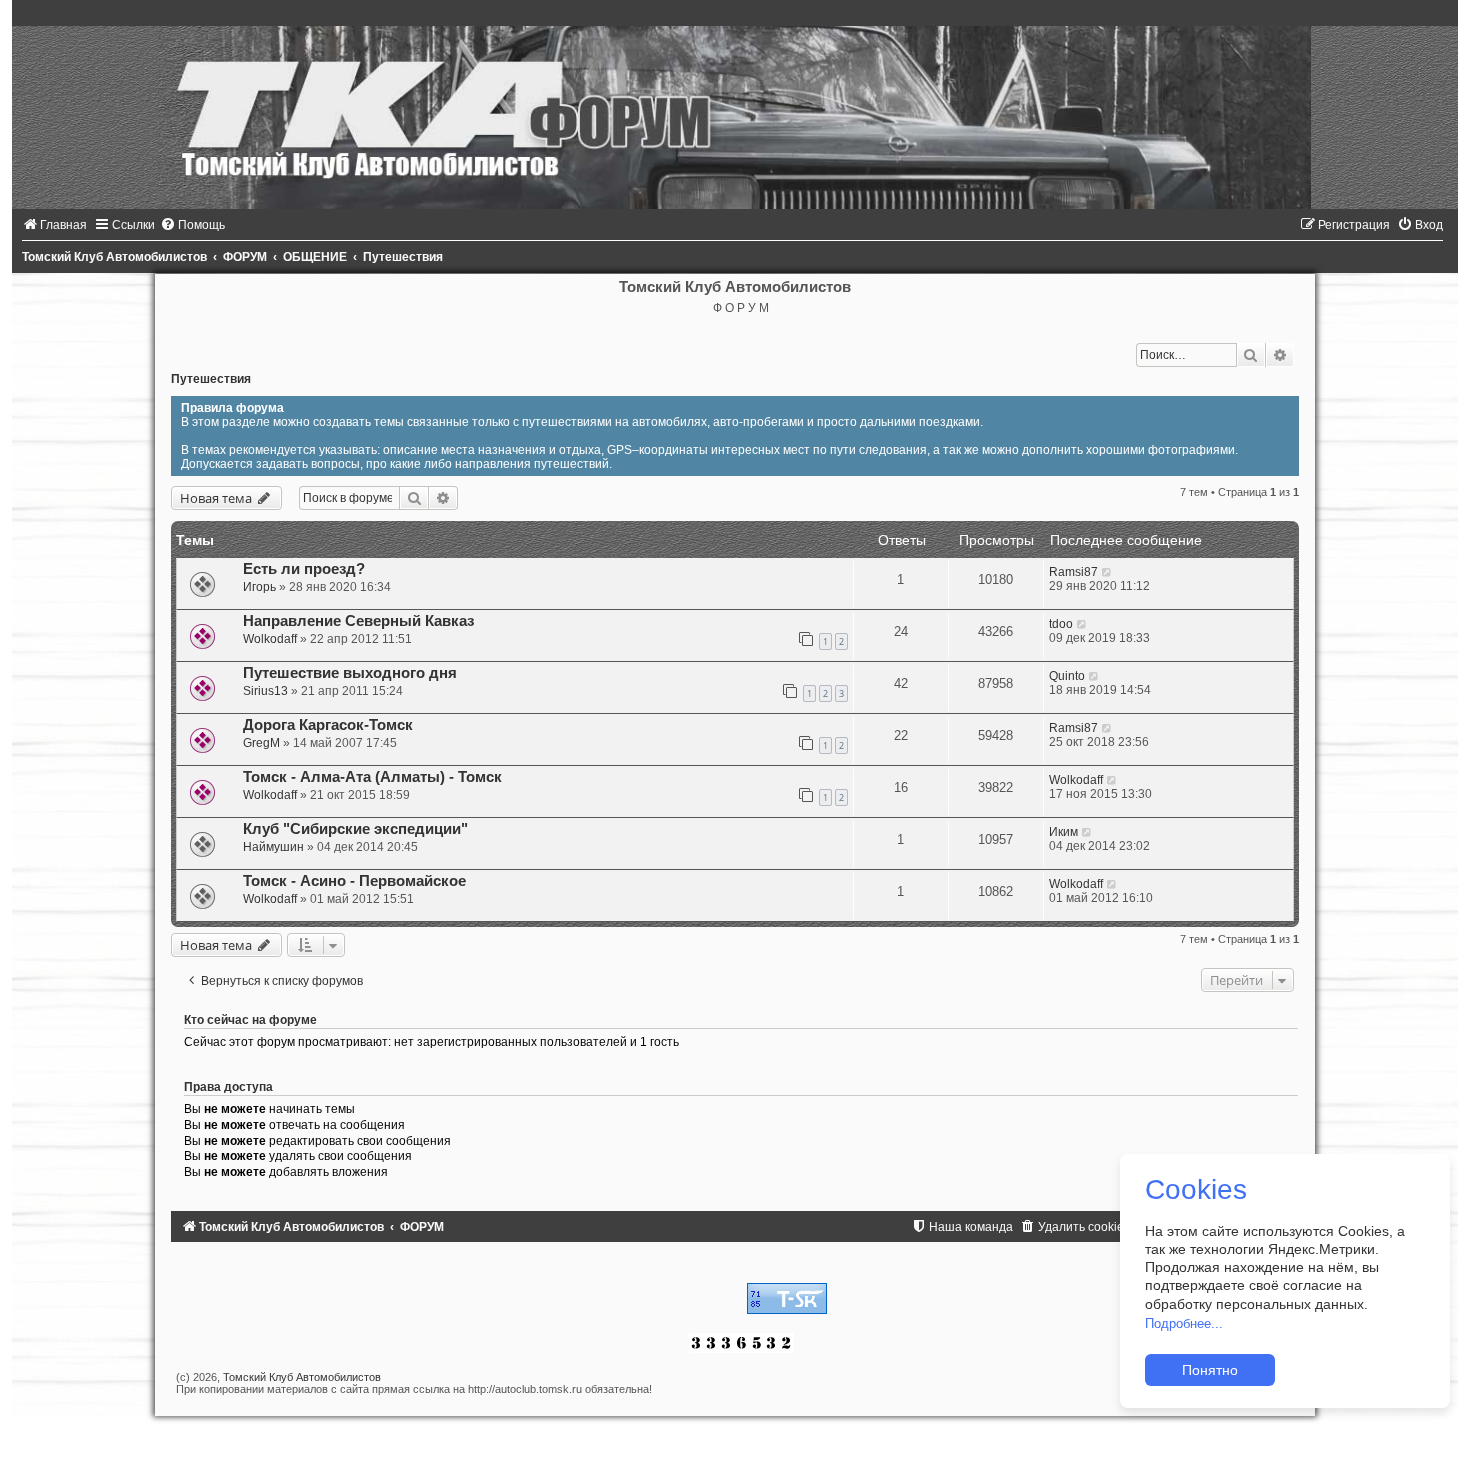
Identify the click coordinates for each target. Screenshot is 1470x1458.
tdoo (1061, 624)
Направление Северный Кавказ (358, 621)
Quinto (1067, 676)
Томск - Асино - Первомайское (354, 881)
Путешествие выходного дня (350, 673)
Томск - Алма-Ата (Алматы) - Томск (372, 777)
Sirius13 (265, 691)
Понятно (1210, 1370)
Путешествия (211, 379)
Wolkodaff (270, 639)
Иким (1063, 832)
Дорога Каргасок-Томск (328, 725)
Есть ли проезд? (304, 569)
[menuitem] (54, 225)
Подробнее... (1184, 1323)
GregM (261, 743)
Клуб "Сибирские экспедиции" (355, 829)
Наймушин (273, 847)
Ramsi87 (1073, 572)
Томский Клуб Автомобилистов (302, 1377)
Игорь (259, 587)
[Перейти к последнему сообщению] (1107, 572)
